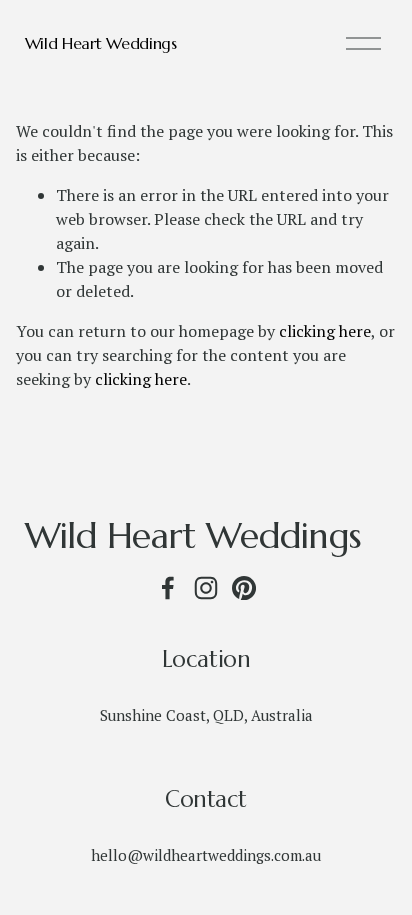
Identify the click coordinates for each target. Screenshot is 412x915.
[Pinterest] (244, 588)
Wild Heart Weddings (101, 43)
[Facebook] (168, 588)
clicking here (325, 331)
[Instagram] (206, 588)
